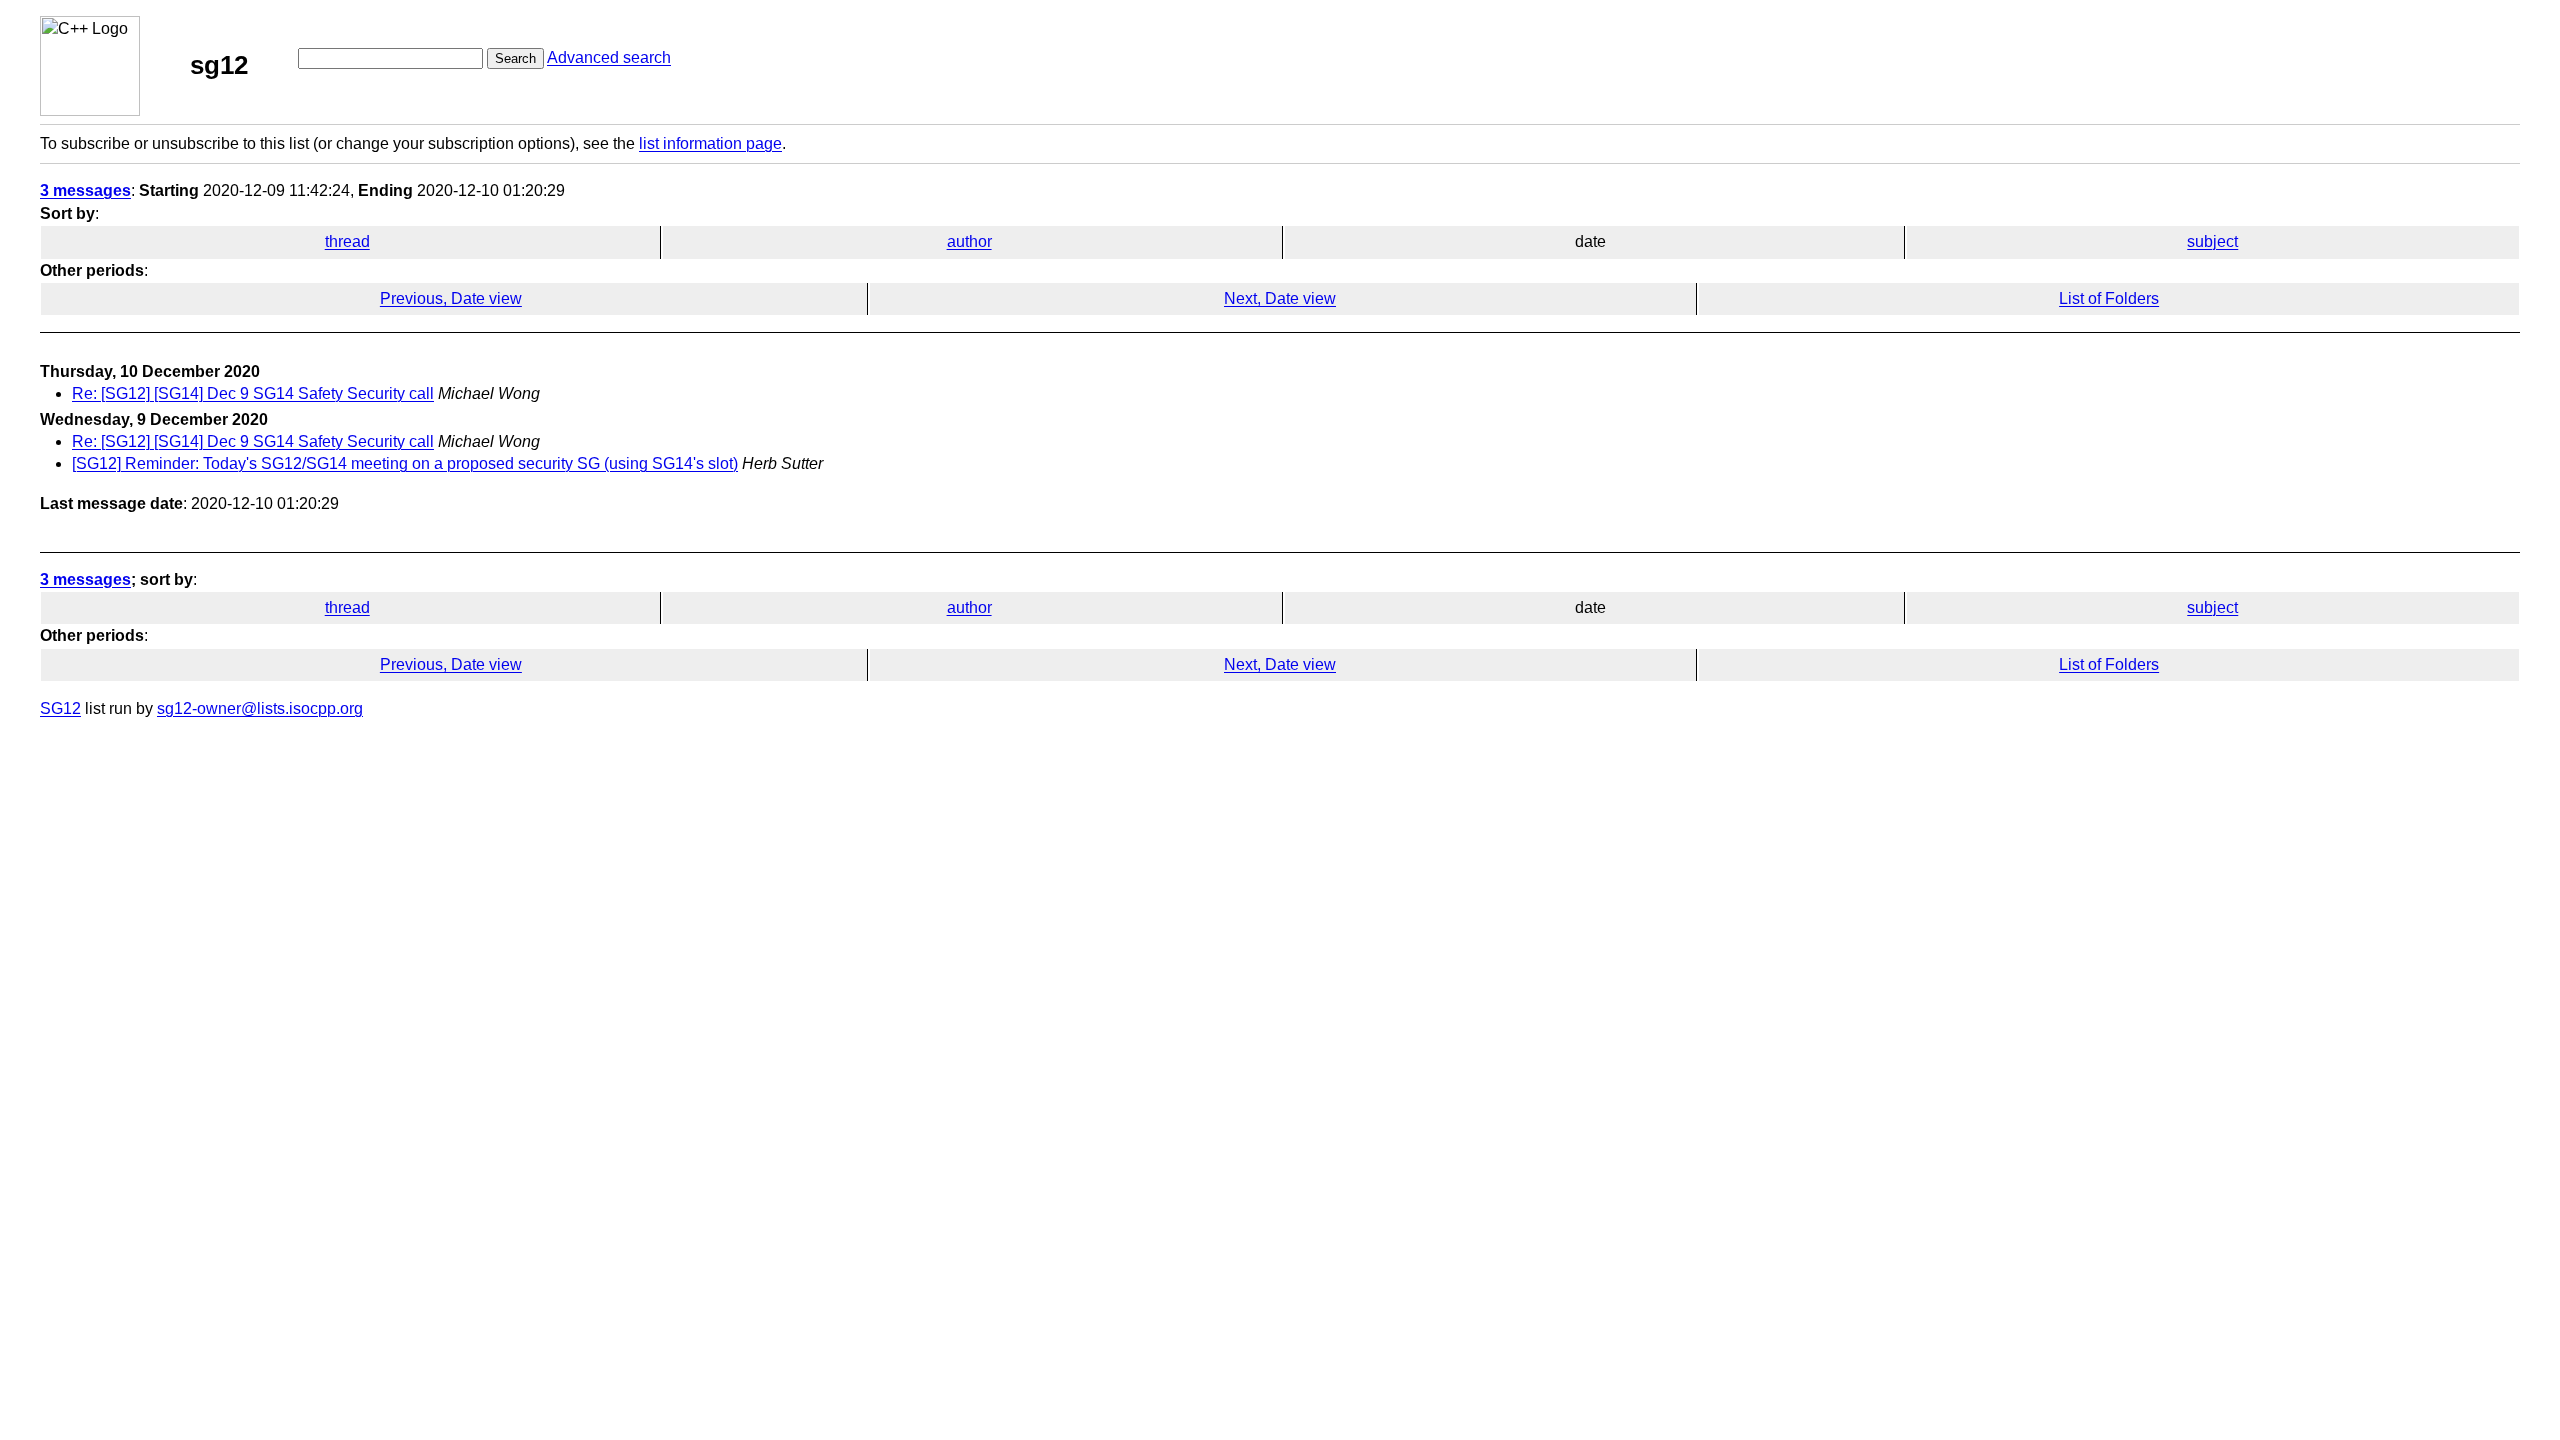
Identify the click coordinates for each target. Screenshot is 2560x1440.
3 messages (85, 190)
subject (2212, 241)
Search (515, 58)
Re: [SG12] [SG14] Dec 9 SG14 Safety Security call (253, 393)
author (969, 241)
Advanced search (609, 57)
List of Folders (2109, 298)
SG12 (60, 708)
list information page (710, 143)
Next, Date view (1280, 298)
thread (347, 241)
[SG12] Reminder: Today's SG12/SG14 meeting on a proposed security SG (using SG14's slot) (405, 463)
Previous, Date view (451, 298)
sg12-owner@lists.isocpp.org (260, 708)
